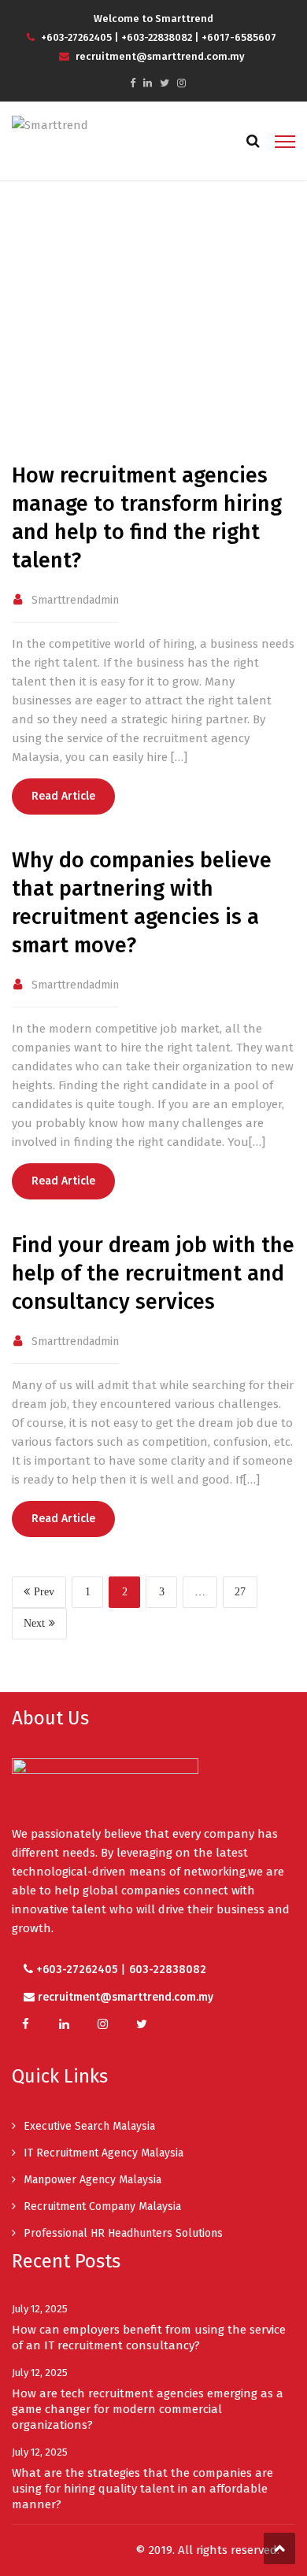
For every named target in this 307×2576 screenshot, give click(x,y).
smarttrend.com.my (81, 2550)
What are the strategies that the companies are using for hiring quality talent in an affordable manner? (142, 2489)
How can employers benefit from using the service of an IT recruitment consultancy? (149, 2338)
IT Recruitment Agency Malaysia (104, 2153)
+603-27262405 (76, 37)
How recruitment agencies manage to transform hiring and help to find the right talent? (147, 518)
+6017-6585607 (239, 37)
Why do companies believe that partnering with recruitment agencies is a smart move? (142, 903)
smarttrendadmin (75, 600)
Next (34, 1623)
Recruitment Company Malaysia (102, 2206)
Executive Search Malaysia (89, 2126)
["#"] (148, 83)
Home (105, 336)
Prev (44, 1592)
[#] (64, 2025)
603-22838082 (168, 1970)
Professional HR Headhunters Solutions (123, 2233)
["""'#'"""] (26, 2025)
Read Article (63, 796)
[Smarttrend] (50, 124)
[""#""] (133, 83)
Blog (154, 336)
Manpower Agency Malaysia (92, 2180)
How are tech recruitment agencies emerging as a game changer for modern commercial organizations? (148, 2409)
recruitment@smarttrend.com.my (159, 56)
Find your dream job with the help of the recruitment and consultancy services (153, 1273)
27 (240, 1592)
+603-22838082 (157, 37)
